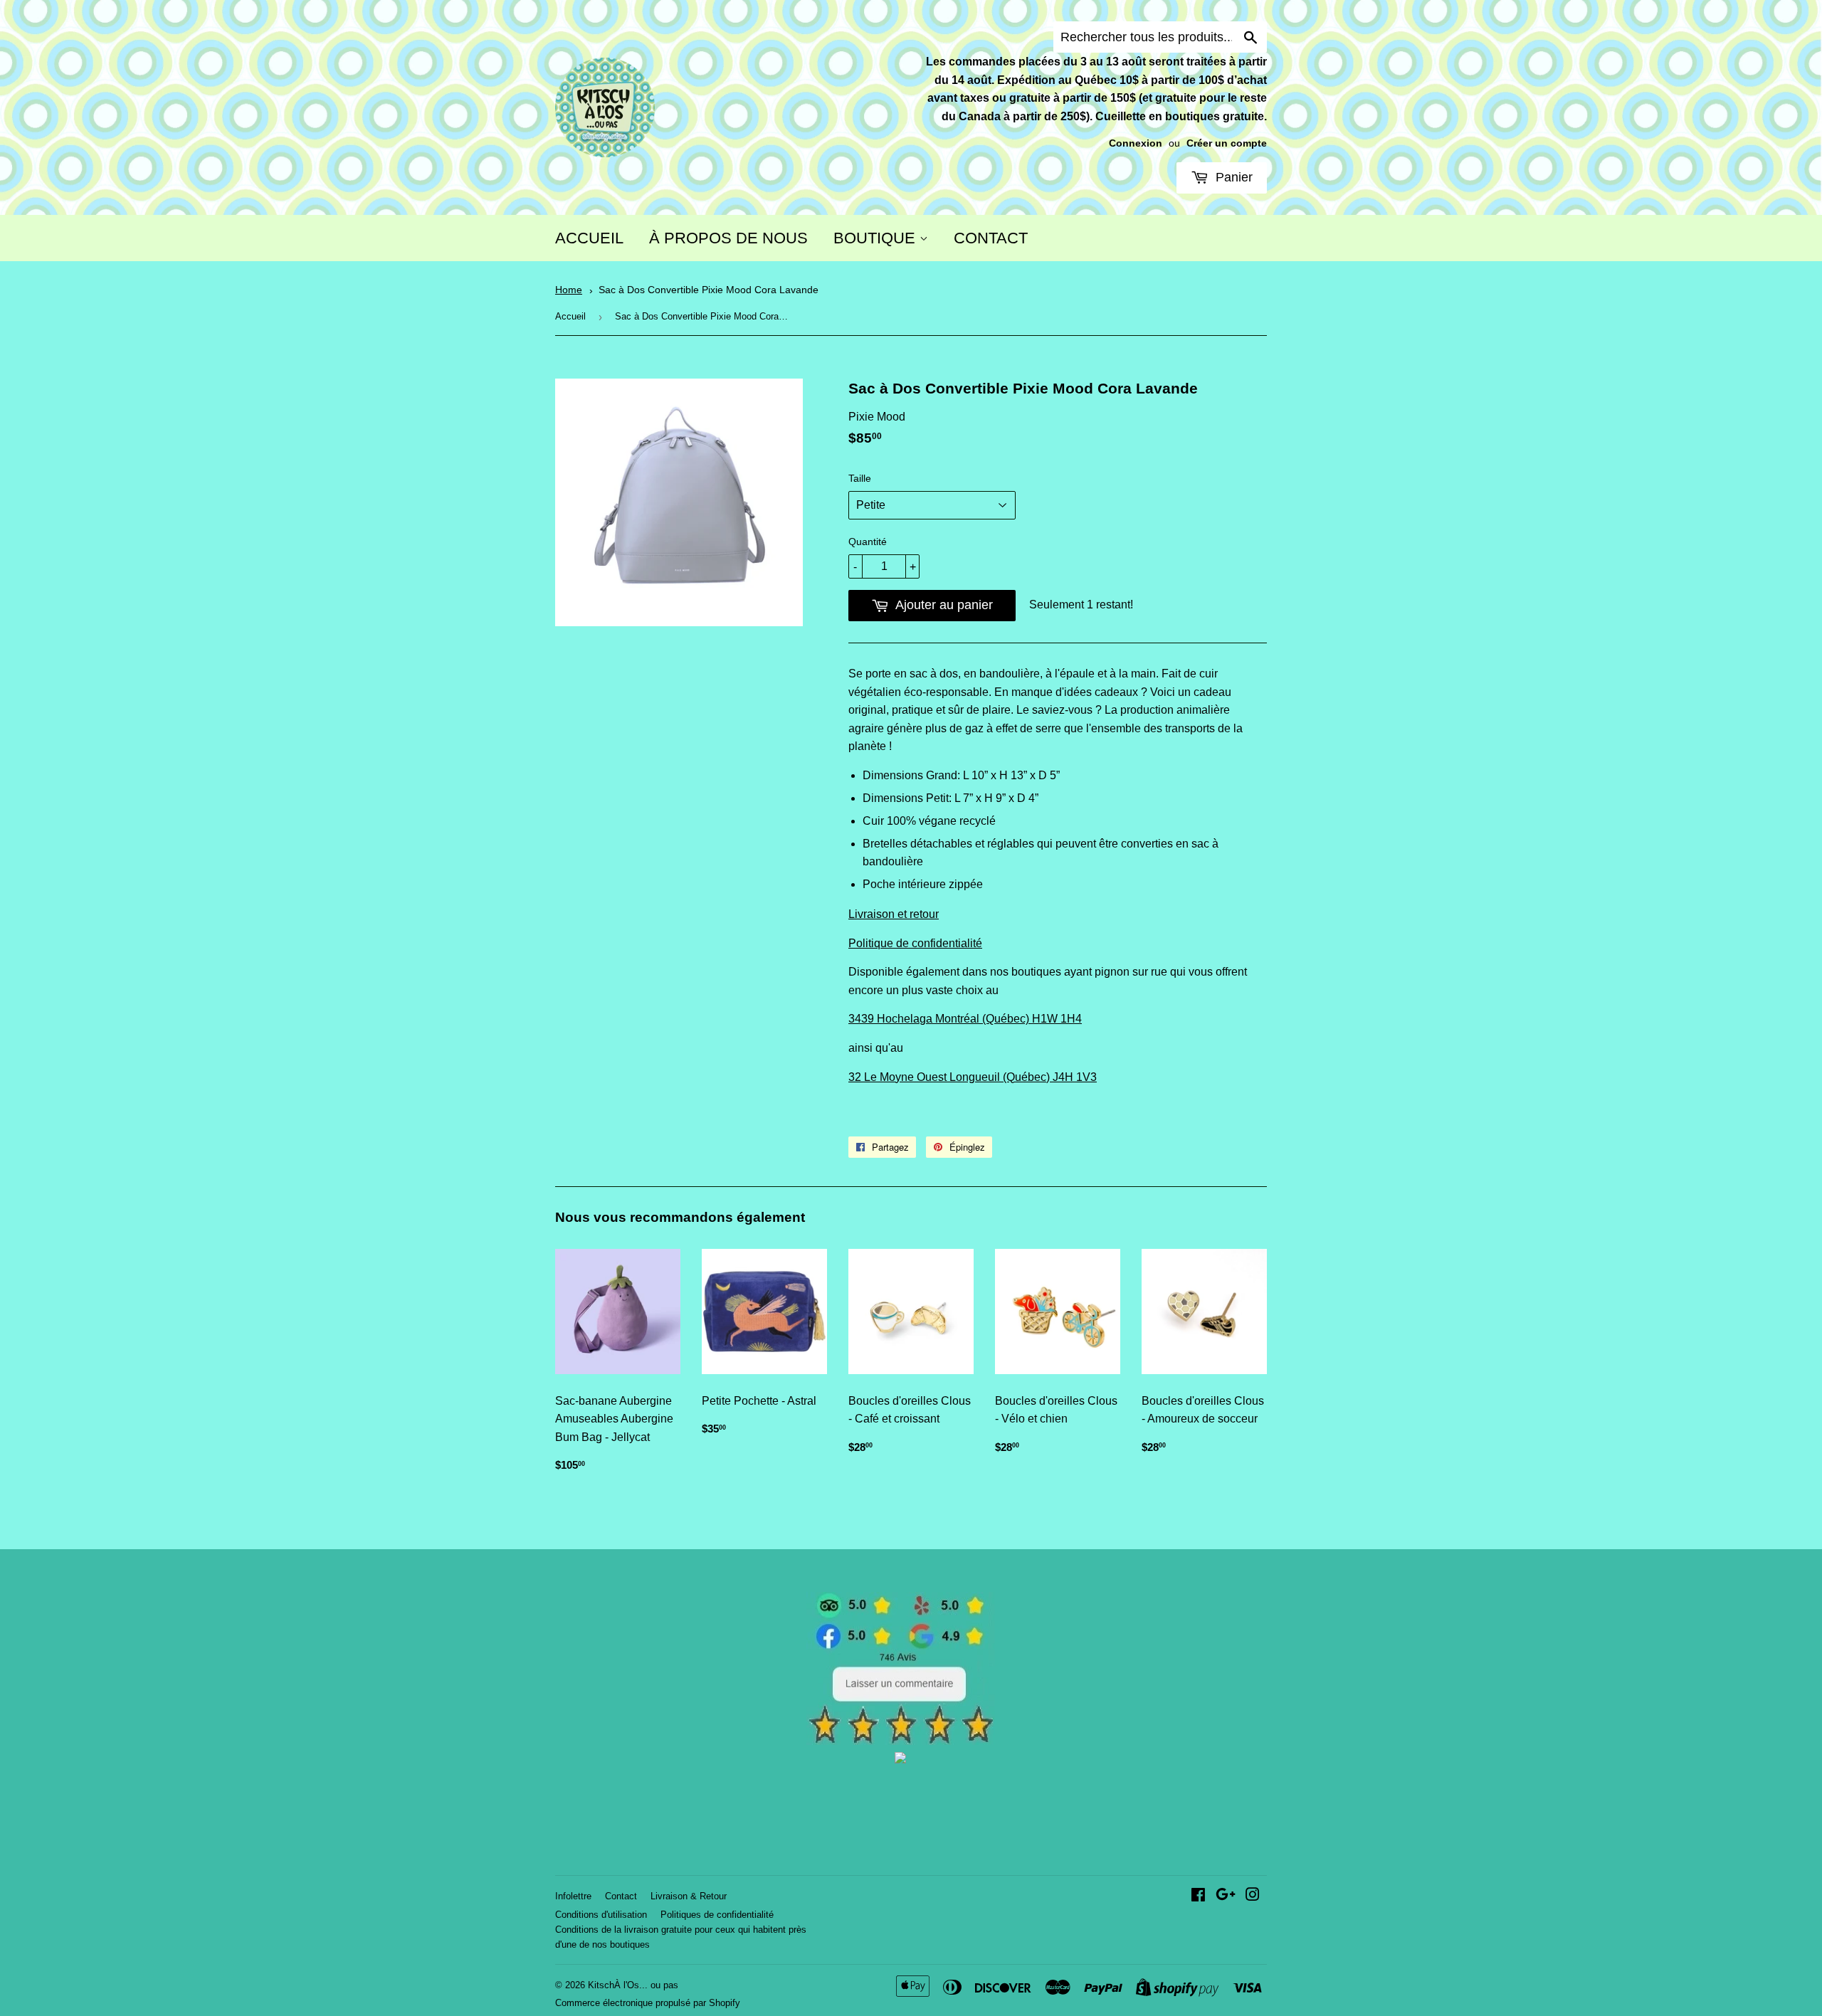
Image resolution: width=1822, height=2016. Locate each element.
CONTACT (991, 238)
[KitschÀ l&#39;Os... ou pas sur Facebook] (1198, 1896)
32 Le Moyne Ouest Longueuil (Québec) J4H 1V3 (973, 1077)
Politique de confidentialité (915, 943)
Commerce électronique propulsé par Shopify (648, 2003)
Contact (621, 1896)
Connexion (1136, 143)
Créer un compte (1227, 143)
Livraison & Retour (689, 1896)
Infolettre (573, 1896)
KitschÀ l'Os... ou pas (633, 1985)
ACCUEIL (589, 238)
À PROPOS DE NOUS (728, 238)
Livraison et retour (894, 914)
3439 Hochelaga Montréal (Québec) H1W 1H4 (965, 1019)
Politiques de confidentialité (717, 1915)
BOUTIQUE (876, 238)
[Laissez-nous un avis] (901, 1741)
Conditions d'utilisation (601, 1915)
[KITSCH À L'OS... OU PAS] (900, 1759)
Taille (860, 478)
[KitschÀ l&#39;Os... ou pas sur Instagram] (1253, 1896)
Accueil (570, 316)
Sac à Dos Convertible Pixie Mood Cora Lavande (709, 290)
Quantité (868, 542)
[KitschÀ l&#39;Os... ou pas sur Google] (1226, 1896)
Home (569, 290)
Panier (1232, 177)
